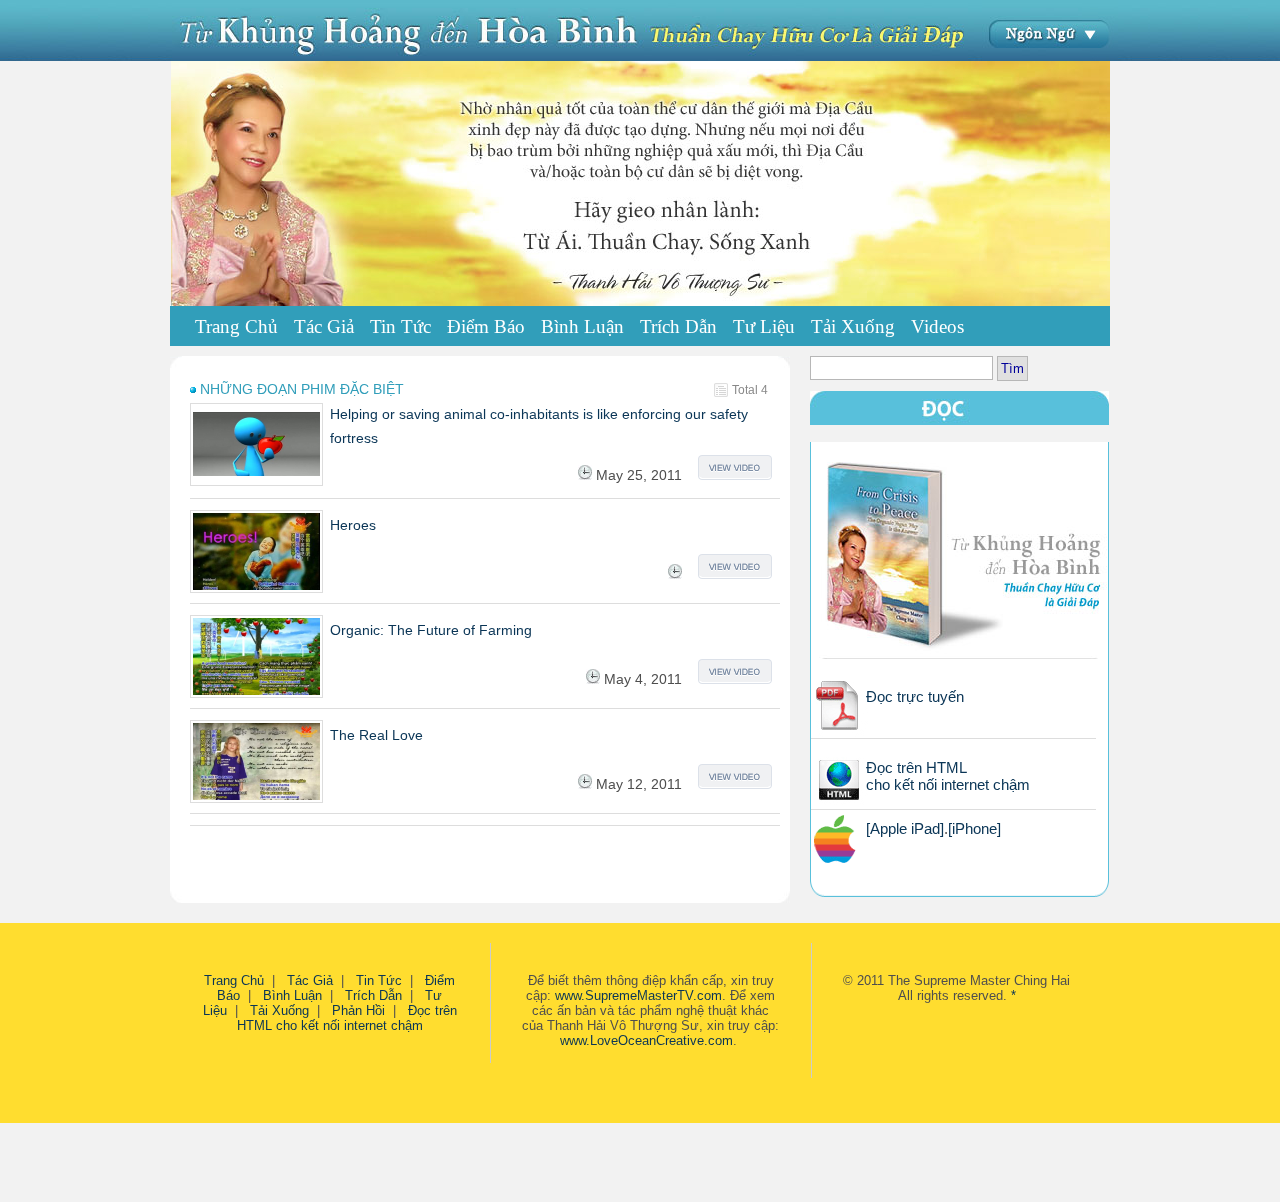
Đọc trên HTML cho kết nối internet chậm (948, 776)
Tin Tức (379, 980)
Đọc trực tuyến (915, 696)
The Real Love (376, 735)
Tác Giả (310, 980)
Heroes (353, 525)
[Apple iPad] (905, 828)
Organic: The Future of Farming (431, 630)
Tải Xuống (279, 1010)
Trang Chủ (236, 326)
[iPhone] (974, 828)
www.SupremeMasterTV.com (638, 995)
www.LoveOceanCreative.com (646, 1040)
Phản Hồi (358, 1010)
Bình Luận (292, 995)
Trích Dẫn (373, 995)
